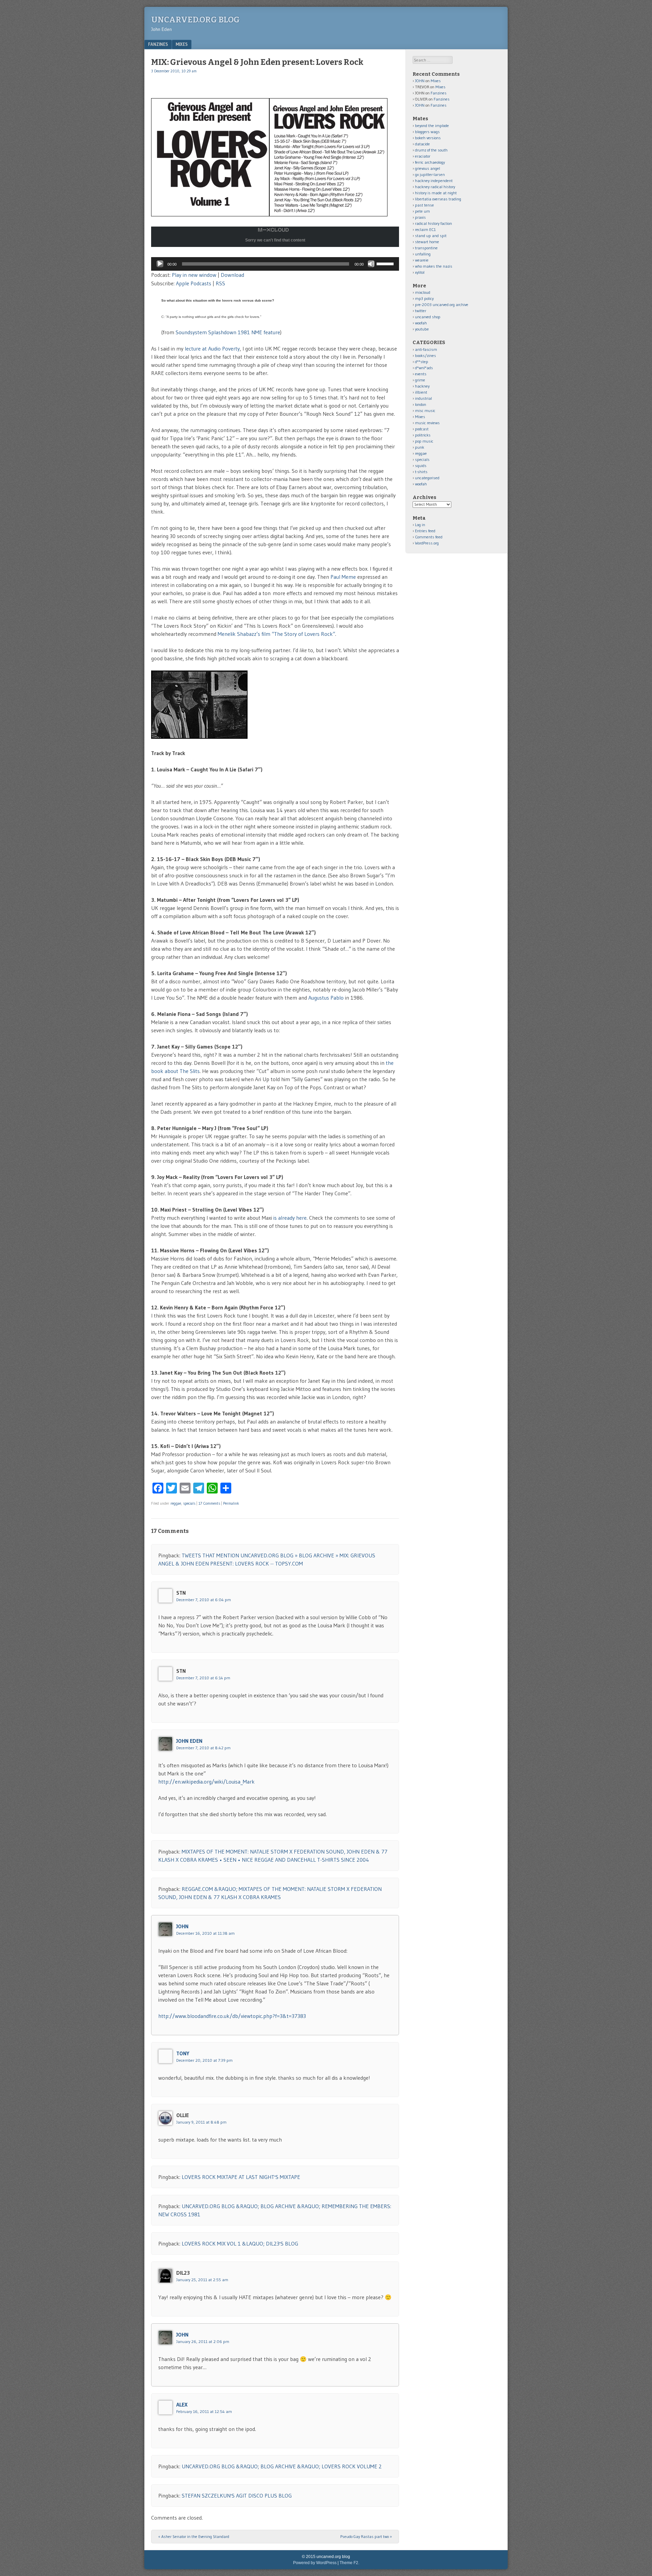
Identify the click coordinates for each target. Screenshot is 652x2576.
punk (420, 447)
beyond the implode (432, 126)
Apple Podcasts (194, 283)
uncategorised (427, 478)
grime (420, 380)
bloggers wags (427, 132)
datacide (422, 144)
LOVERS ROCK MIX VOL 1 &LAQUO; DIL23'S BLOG (240, 2243)
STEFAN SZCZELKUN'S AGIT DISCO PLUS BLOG (237, 2495)
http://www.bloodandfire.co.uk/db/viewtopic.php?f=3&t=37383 (232, 2016)
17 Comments (209, 1503)
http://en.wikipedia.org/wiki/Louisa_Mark (206, 1782)
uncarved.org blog (195, 20)
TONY (183, 2053)
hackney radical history (435, 187)
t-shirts (421, 472)
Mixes (182, 44)
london (421, 404)
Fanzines (158, 44)
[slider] (386, 263)
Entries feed (425, 531)
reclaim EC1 (425, 229)
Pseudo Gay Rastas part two (366, 2536)
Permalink (231, 1503)
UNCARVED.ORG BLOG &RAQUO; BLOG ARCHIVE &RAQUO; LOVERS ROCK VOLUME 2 (282, 2466)
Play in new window (194, 275)
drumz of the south (431, 150)
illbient (421, 392)
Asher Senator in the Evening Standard (194, 2536)
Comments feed (429, 537)
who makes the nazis (434, 266)
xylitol (420, 272)
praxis (420, 217)
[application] (275, 264)
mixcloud (423, 292)
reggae (176, 1503)
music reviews (427, 423)
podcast (422, 429)
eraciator (423, 156)
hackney (422, 386)
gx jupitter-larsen (430, 174)
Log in (420, 525)
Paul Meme (343, 577)
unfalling (423, 254)
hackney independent (434, 181)
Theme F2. (349, 2563)
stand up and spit (431, 236)
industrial (423, 398)
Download (232, 275)
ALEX (182, 2404)
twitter (421, 311)
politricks (423, 435)
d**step (422, 362)
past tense (424, 205)
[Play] (160, 264)
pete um (422, 211)
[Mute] (371, 264)
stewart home (427, 242)
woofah (421, 323)
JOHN (182, 1926)
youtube (422, 329)
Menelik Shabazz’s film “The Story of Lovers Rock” (276, 634)
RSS (220, 283)
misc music (425, 410)
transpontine (426, 248)
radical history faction (433, 223)
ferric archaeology (430, 162)
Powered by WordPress (315, 2563)
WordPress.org (427, 543)
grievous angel (428, 168)
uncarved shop (428, 317)
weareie (422, 260)
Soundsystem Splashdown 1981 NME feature (228, 332)
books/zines (425, 355)
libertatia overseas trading (438, 199)
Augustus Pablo (326, 998)
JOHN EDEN (189, 1741)
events (421, 374)
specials (189, 1503)
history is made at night (436, 193)
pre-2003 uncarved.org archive (442, 305)
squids (421, 466)
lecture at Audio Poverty (212, 348)
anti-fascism (426, 349)
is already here (290, 1218)
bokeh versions (428, 138)
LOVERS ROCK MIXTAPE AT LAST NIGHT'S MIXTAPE (241, 2177)
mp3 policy (424, 298)
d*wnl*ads (424, 368)
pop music (424, 441)
